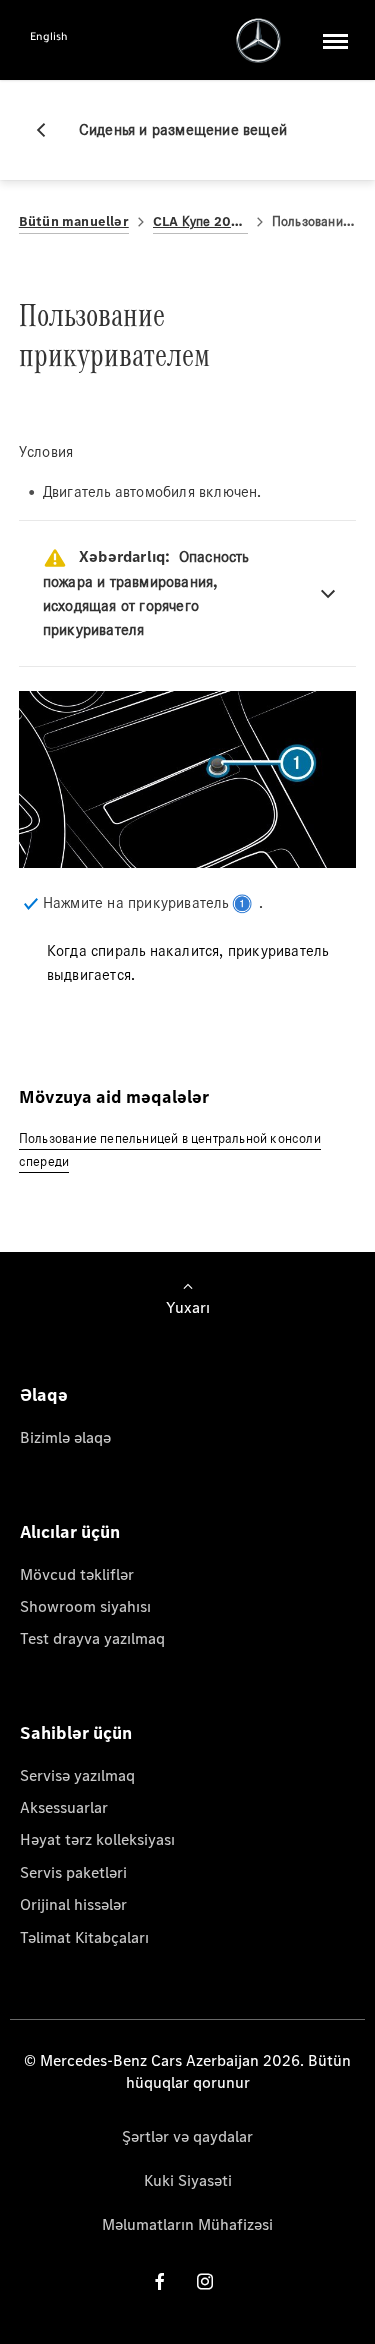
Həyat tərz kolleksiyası (97, 1839)
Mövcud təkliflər (77, 1574)
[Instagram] (205, 2281)
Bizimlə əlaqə (65, 1437)
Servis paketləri (73, 1872)
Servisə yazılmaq (77, 1775)
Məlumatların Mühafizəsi (187, 2224)
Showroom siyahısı (85, 1606)
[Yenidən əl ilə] (49, 130)
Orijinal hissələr (73, 1904)
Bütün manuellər (74, 221)
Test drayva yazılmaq (92, 1638)
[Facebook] (160, 2281)
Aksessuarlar (64, 1807)
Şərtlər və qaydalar (187, 2136)
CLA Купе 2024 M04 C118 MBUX (200, 221)
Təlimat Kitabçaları (84, 1937)
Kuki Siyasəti (188, 2180)
